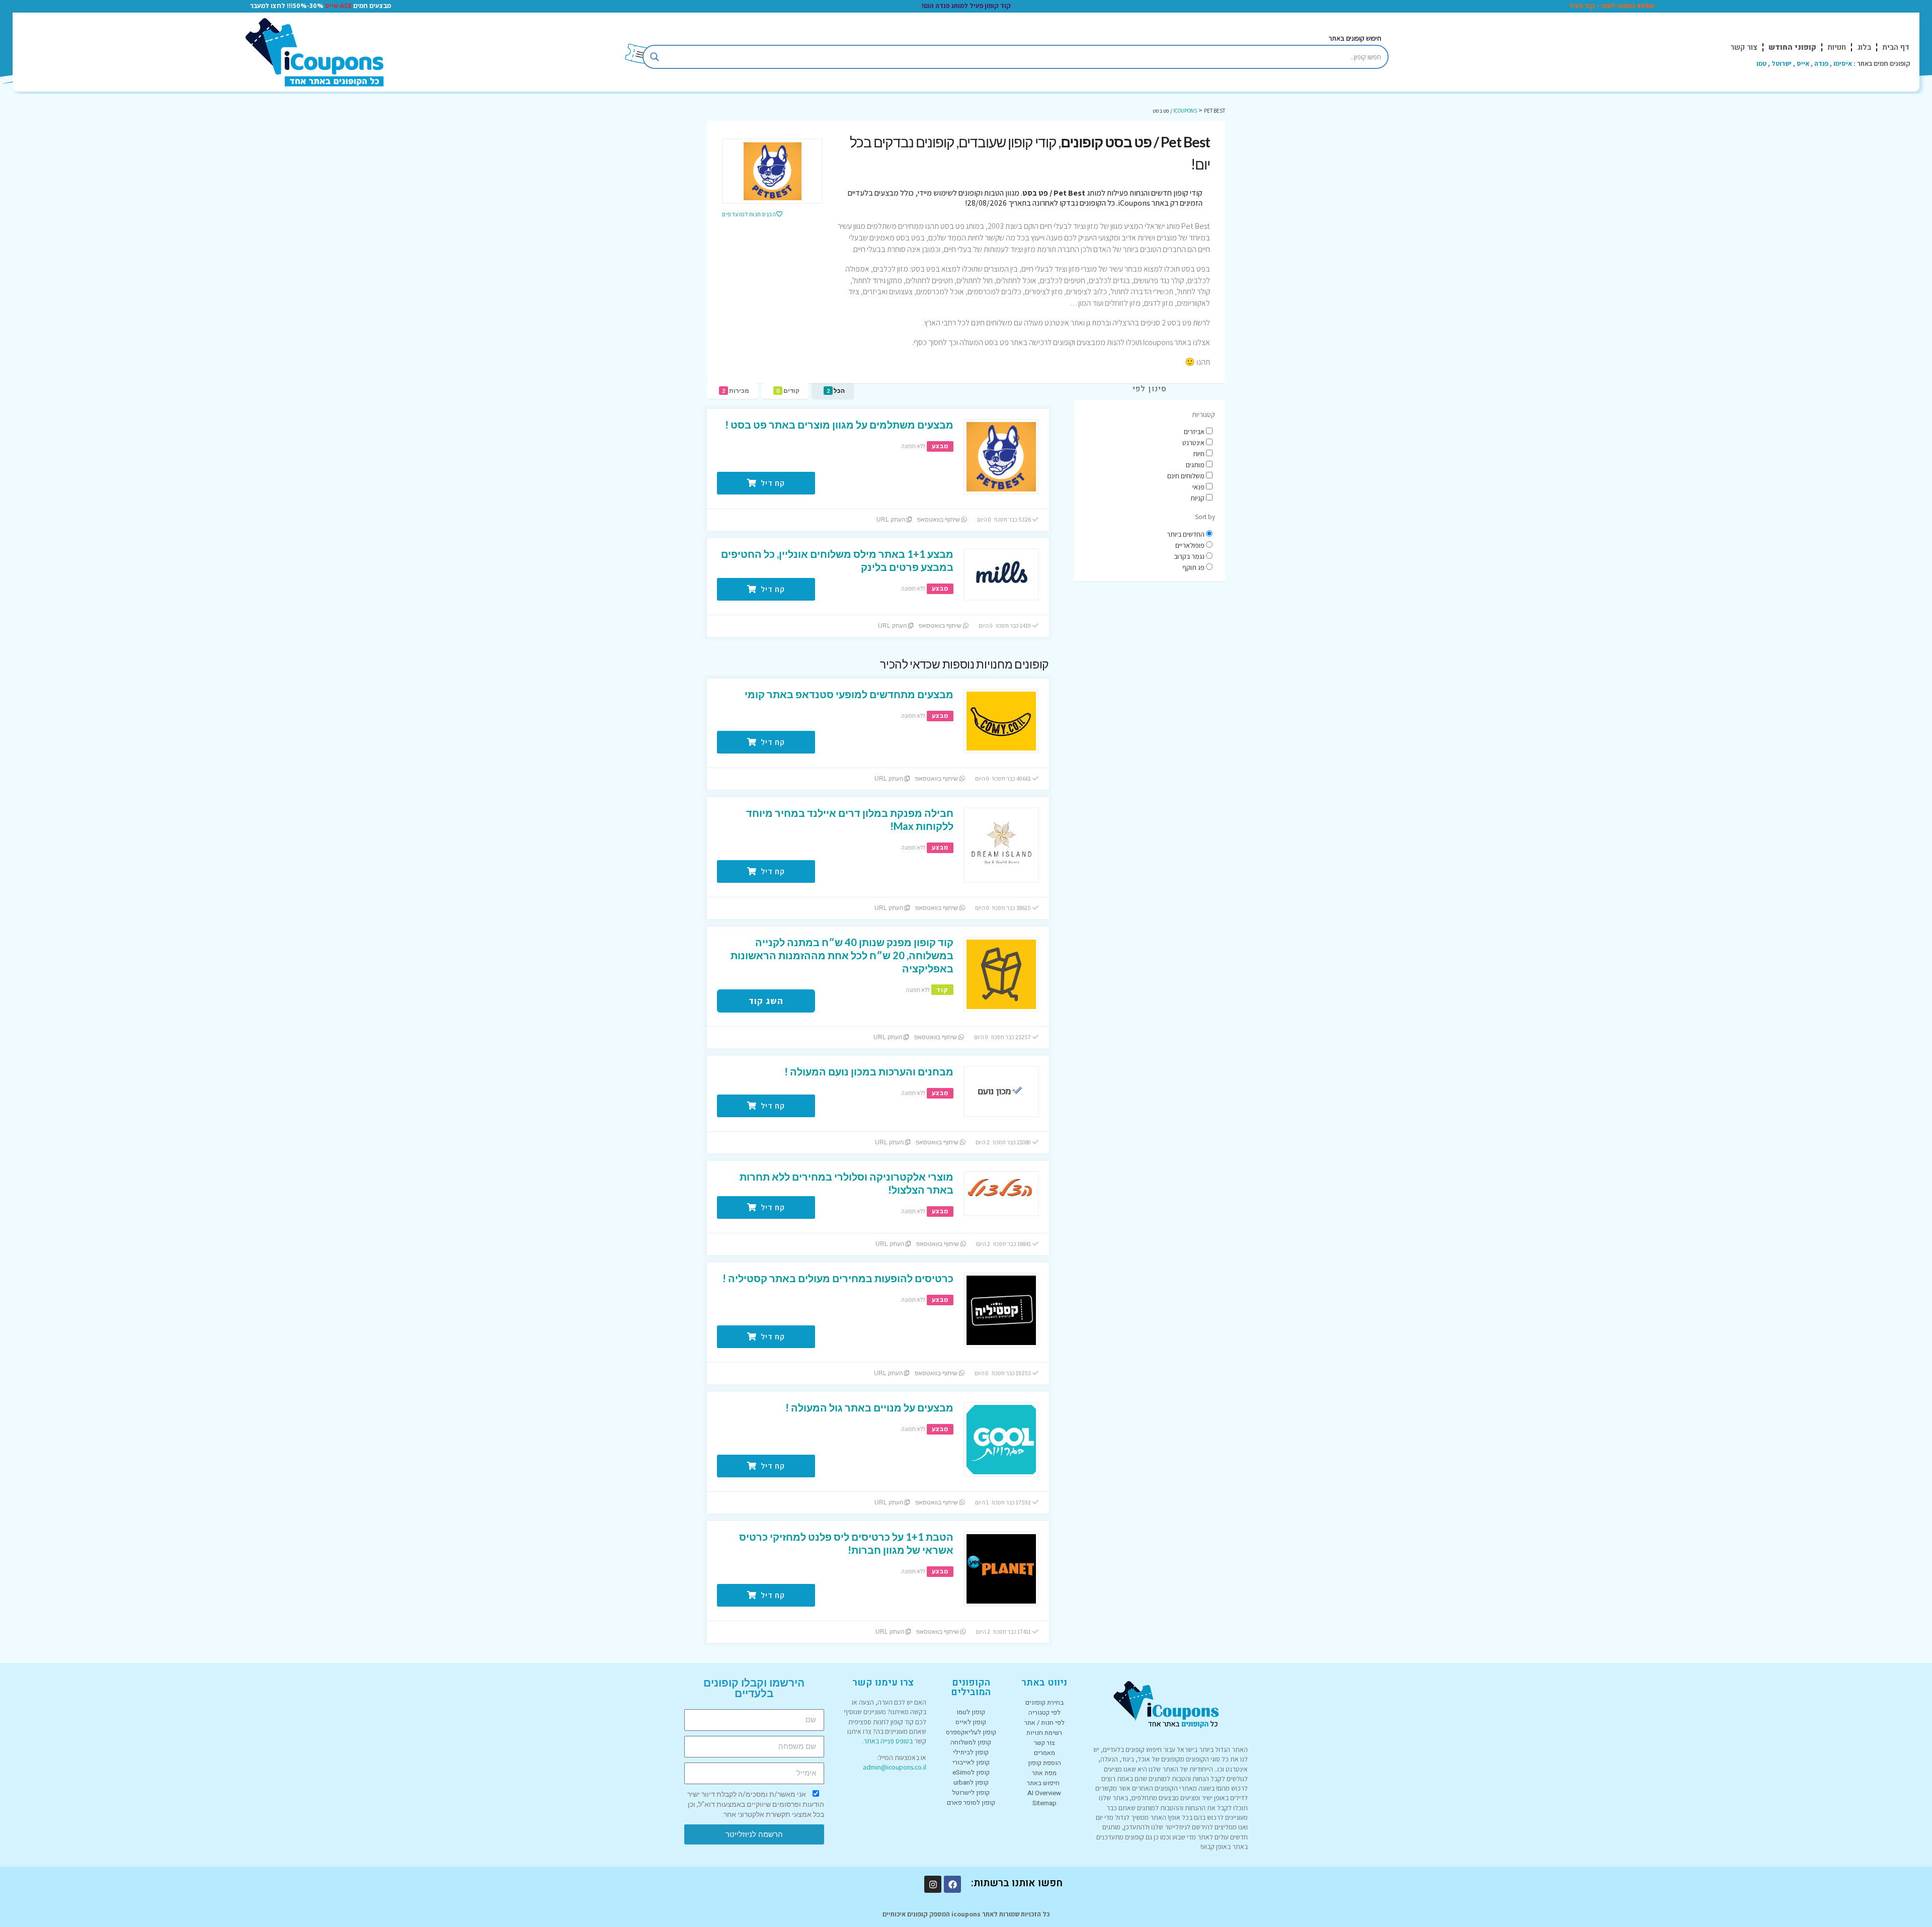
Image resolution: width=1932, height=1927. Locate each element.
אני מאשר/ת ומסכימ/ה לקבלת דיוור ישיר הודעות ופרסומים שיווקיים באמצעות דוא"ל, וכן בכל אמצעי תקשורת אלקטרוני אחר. (756, 1804)
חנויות (1837, 47)
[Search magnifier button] (655, 57)
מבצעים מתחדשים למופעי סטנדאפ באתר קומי (849, 694)
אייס (1803, 63)
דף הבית (1896, 47)
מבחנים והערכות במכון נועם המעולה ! (869, 1071)
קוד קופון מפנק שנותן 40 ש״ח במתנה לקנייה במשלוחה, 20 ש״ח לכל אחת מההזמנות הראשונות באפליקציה (842, 955)
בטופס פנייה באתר (888, 1741)
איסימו (1843, 63)
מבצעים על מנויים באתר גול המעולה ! (869, 1407)
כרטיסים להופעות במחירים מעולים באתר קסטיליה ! (838, 1278)
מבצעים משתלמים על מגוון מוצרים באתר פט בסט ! (839, 425)
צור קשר (1744, 47)
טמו (1761, 63)
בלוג (1864, 47)
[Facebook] (952, 1884)
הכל (836, 391)
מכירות (736, 391)
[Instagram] (933, 1884)
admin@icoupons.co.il (895, 1767)
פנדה (1821, 63)
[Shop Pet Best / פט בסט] (772, 171)
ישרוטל (1782, 63)
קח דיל (772, 483)
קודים (788, 391)
